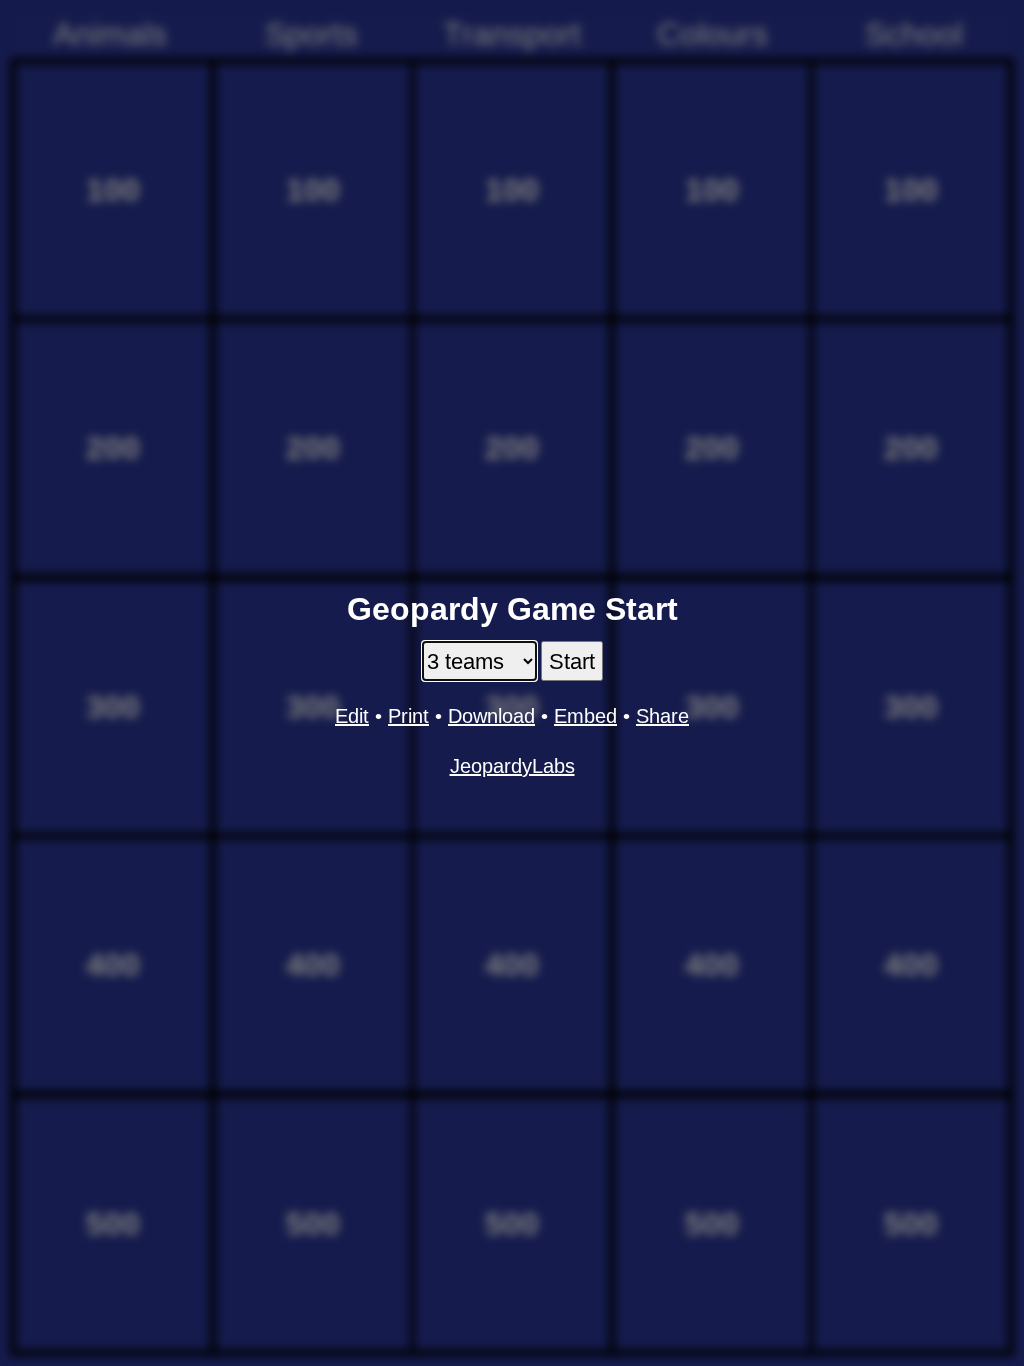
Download (491, 716)
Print (408, 716)
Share (662, 716)
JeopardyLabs (512, 766)
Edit (352, 716)
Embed (585, 716)
